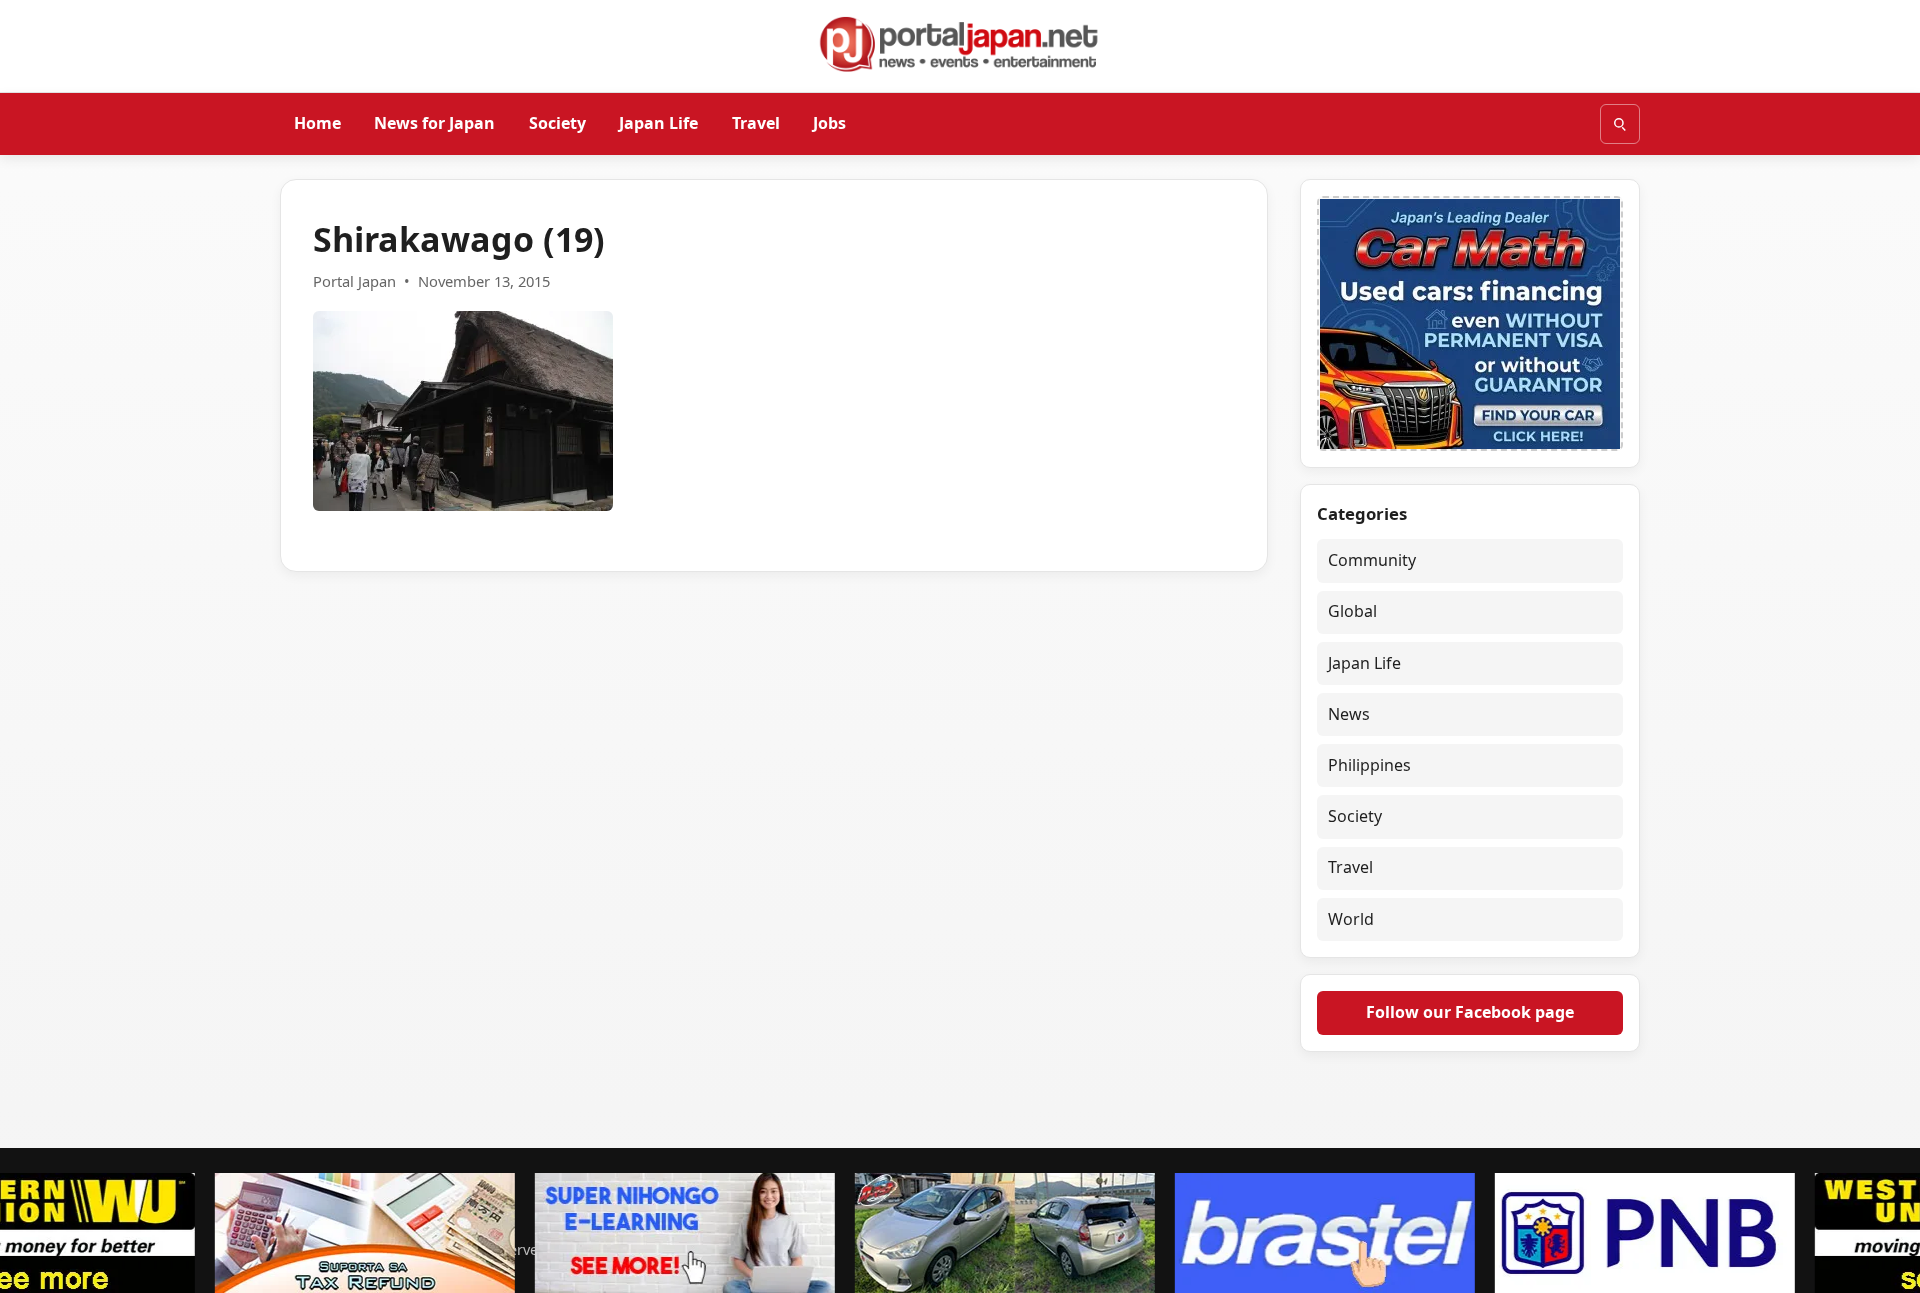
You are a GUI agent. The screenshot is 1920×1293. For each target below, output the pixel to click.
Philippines (1369, 765)
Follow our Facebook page (1470, 1012)
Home (317, 123)
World (1351, 919)
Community (1372, 560)
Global (1352, 611)
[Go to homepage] (960, 44)
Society (557, 123)
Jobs (829, 123)
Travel (756, 123)
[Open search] (1620, 124)
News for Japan (434, 123)
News (1349, 714)
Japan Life (658, 123)
